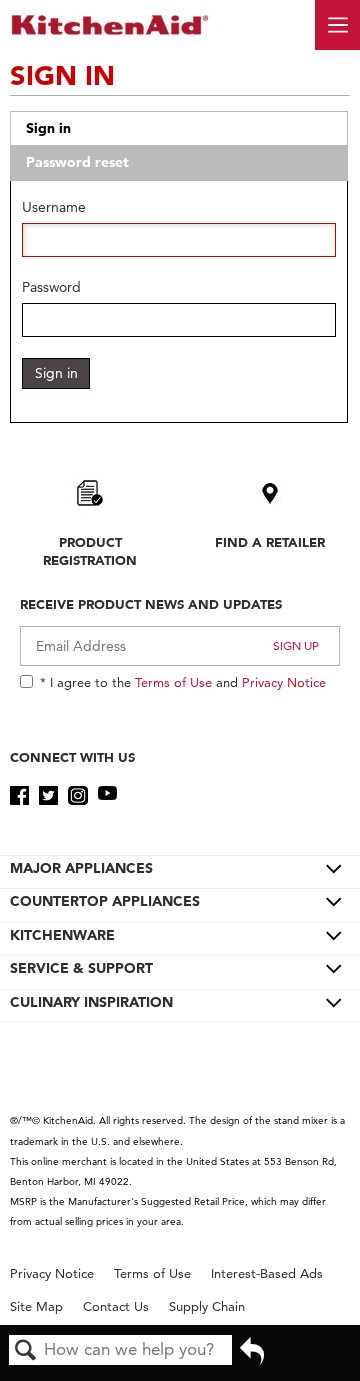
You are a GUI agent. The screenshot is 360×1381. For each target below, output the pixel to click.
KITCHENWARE (62, 935)
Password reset (77, 162)
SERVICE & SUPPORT (81, 968)
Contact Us (116, 1306)
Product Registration (90, 551)
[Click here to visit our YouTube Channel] (107, 796)
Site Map (36, 1306)
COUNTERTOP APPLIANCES (105, 901)
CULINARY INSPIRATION (91, 1002)
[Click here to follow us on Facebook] (19, 796)
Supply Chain (207, 1306)
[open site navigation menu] (337, 25)
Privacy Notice (284, 682)
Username (54, 207)
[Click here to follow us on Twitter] (48, 796)
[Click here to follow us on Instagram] (77, 796)
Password (51, 287)
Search (26, 1351)
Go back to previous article (252, 1358)
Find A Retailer (270, 542)
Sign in (48, 128)
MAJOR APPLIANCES (81, 868)
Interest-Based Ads (267, 1273)
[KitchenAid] (110, 24)
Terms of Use (173, 682)
